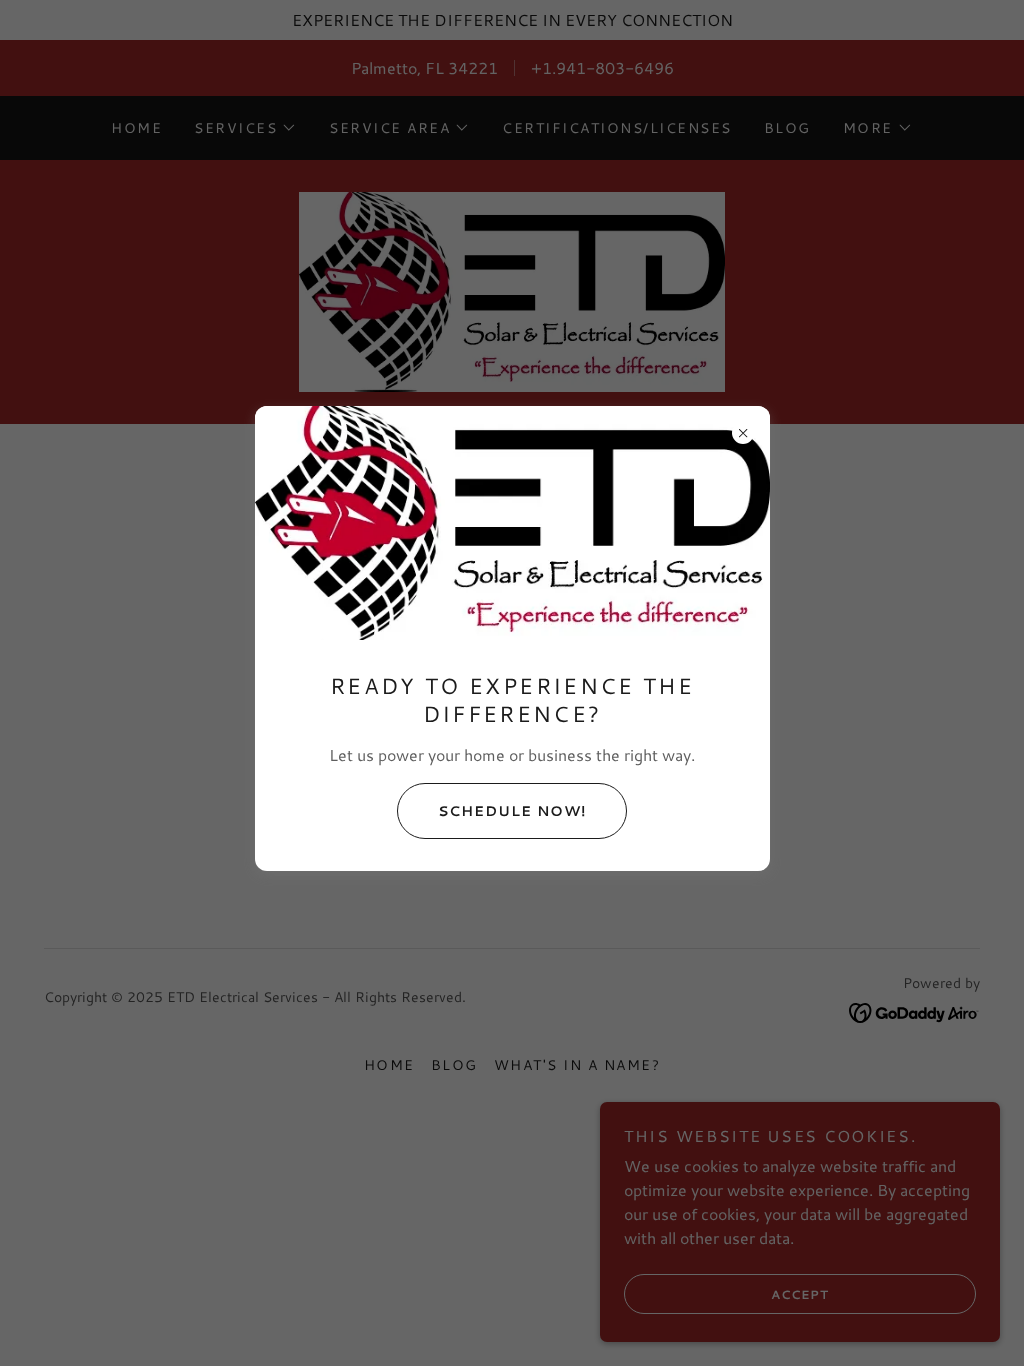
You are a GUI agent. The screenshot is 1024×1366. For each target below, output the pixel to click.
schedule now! (512, 811)
